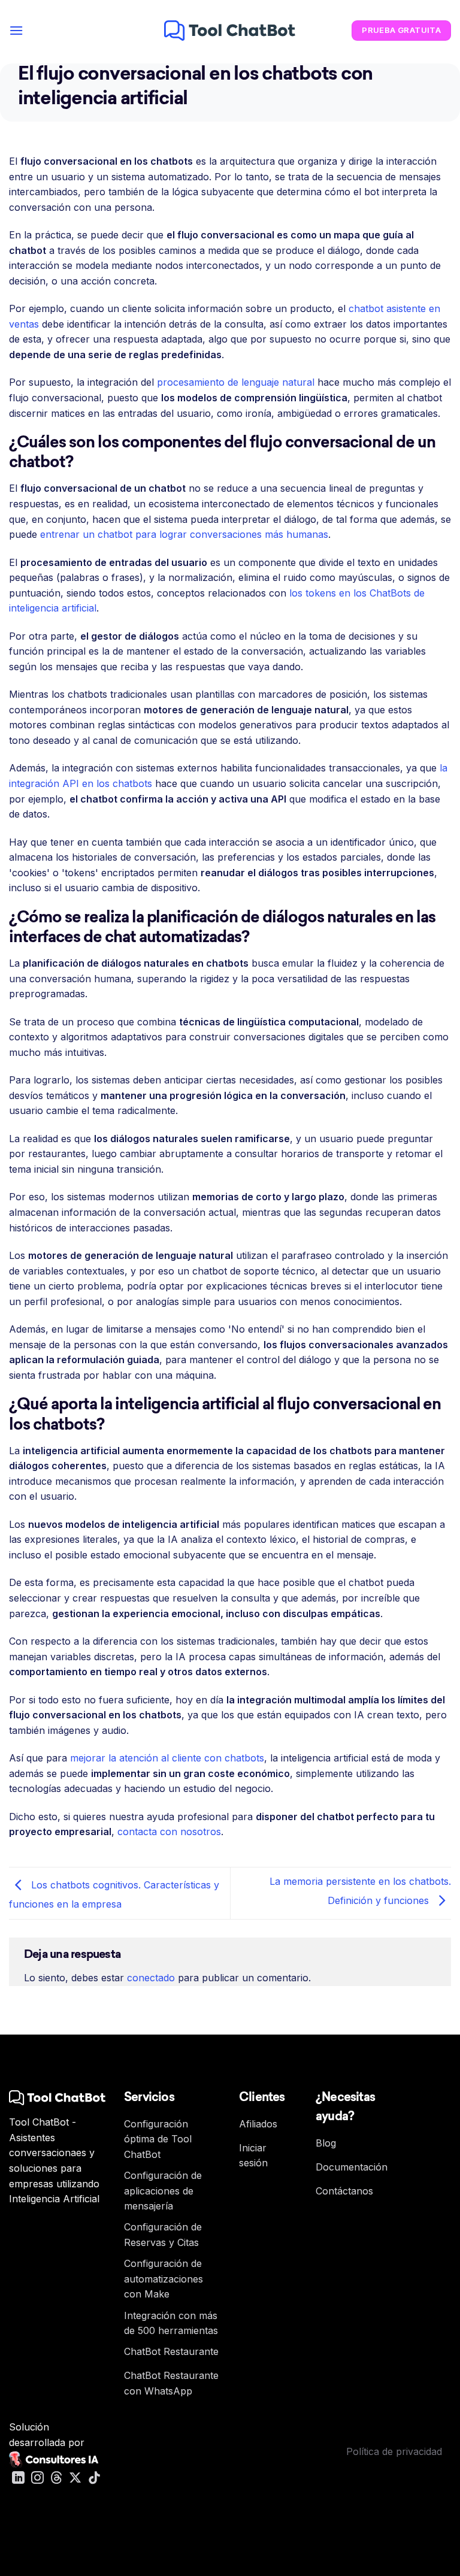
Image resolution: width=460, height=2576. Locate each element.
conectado (151, 1978)
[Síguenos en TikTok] (94, 2479)
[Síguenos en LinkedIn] (18, 2479)
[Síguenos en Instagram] (37, 2479)
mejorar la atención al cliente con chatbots (167, 1758)
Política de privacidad (394, 2451)
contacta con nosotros (169, 1832)
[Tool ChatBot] (230, 31)
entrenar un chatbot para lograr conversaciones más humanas (184, 534)
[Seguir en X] (75, 2479)
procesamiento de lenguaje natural (236, 382)
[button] (16, 30)
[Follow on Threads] (57, 2479)
